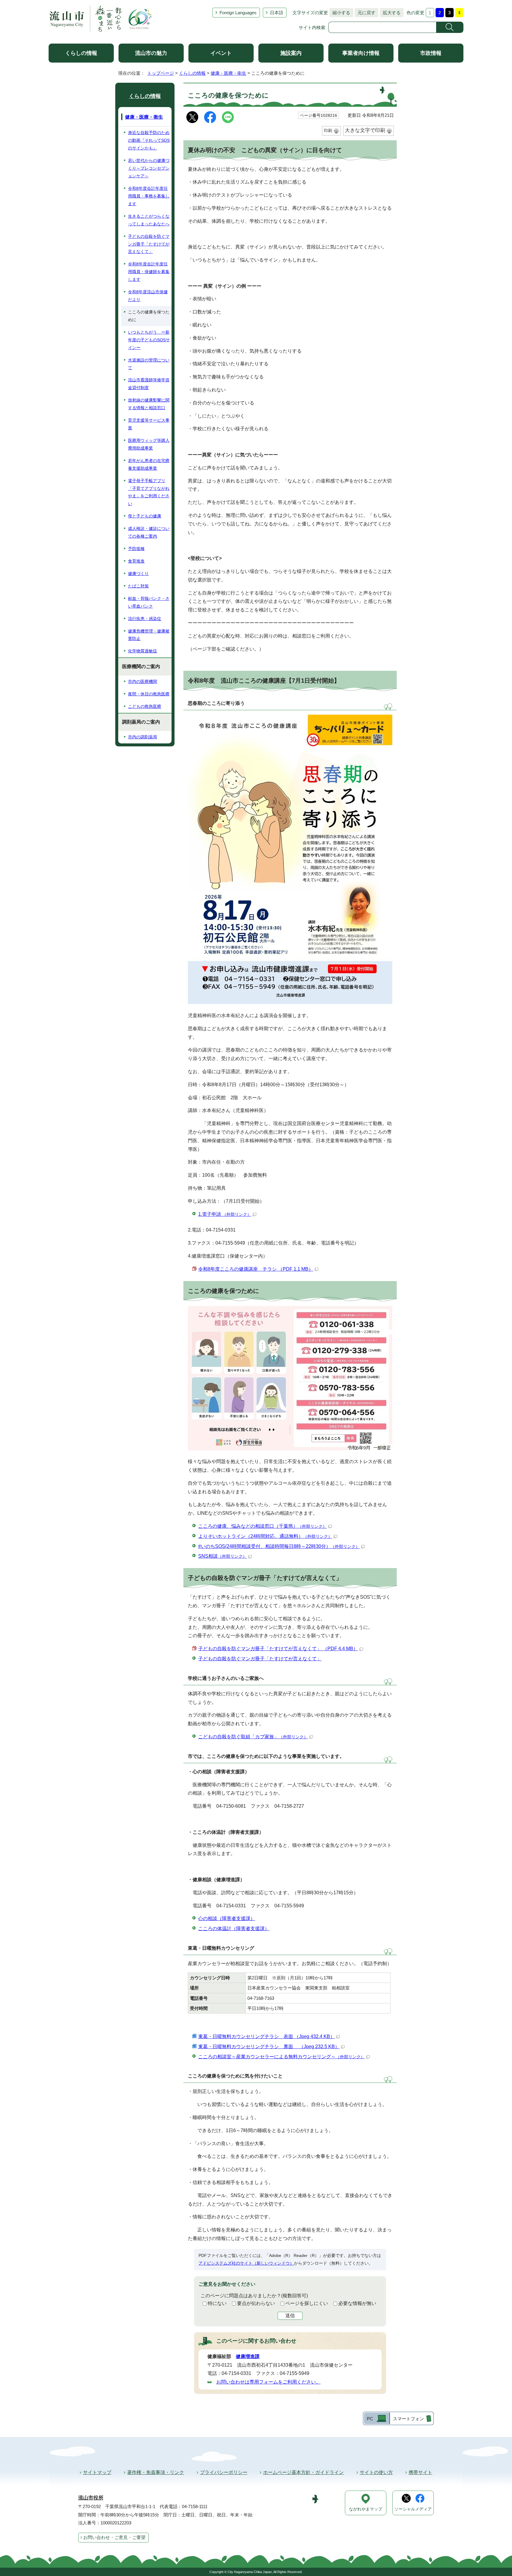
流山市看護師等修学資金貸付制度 (149, 384)
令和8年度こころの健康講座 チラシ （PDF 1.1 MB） (256, 1269)
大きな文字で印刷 (365, 130)
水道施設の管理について (149, 364)
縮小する (340, 13)
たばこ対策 (138, 586)
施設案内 (291, 53)
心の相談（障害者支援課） (227, 1918)
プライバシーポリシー (224, 2472)
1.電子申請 (225, 1214)
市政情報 (431, 53)
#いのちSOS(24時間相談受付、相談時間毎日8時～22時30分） (279, 1546)
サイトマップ (97, 2472)
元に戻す (365, 13)
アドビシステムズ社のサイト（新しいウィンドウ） (246, 2263)
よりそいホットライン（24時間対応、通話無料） (265, 1536)
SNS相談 (223, 1556)
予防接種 (136, 549)
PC (370, 2419)
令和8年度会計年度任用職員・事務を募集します (149, 196)
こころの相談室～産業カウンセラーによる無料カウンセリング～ (281, 2057)
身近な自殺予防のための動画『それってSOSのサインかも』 (149, 140)
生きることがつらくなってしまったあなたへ (149, 220)
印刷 (328, 130)
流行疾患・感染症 (145, 619)
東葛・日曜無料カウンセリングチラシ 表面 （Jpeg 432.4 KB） (267, 2036)
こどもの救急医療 (145, 706)
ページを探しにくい (307, 2303)
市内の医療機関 (143, 681)
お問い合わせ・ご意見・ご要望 (114, 2537)
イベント (221, 53)
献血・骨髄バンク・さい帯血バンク (149, 602)
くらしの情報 (81, 53)
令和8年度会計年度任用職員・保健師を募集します (149, 272)
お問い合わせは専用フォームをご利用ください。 (268, 2382)
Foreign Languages (238, 13)
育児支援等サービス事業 (149, 424)
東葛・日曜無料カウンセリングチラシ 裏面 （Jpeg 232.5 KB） (269, 2047)
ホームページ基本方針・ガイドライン (303, 2472)
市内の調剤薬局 (143, 737)
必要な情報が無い (357, 2303)
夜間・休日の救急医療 (149, 694)
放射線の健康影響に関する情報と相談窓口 (149, 404)
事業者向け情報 (361, 53)
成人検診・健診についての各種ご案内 (149, 532)
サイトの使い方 (376, 2472)
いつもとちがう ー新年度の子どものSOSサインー (149, 340)
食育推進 (136, 561)
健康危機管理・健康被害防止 (149, 635)
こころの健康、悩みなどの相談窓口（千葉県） (263, 1526)
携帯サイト (420, 2472)
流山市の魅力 (151, 53)
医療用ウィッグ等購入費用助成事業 (149, 444)
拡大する (390, 13)
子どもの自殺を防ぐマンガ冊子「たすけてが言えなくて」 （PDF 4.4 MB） (278, 1649)
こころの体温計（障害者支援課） (234, 1929)
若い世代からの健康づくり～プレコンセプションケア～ (149, 168)
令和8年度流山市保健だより (148, 296)
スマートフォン (408, 2419)
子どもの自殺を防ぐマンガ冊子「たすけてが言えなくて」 (260, 1659)
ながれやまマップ (366, 2509)
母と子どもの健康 (145, 516)
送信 (290, 2315)
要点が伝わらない (256, 2303)
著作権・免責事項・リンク (156, 2472)
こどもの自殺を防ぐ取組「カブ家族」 (253, 1737)
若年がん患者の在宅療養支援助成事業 (149, 464)
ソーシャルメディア (413, 2509)
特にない (217, 2303)
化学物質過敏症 (143, 651)
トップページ (161, 73)
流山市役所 (91, 2498)
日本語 (277, 13)
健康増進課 (248, 2356)
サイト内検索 (312, 27)
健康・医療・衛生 (228, 73)
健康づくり (138, 573)
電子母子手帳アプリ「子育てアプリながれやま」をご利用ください (149, 492)
